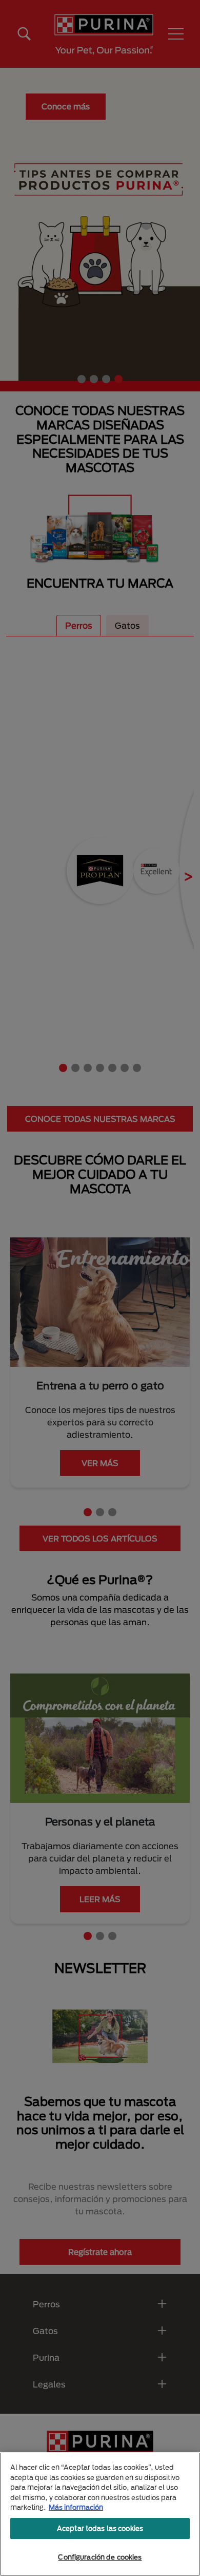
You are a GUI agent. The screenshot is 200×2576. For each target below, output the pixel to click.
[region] (100, 2514)
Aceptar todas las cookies (100, 2528)
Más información (76, 2507)
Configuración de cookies (100, 2557)
